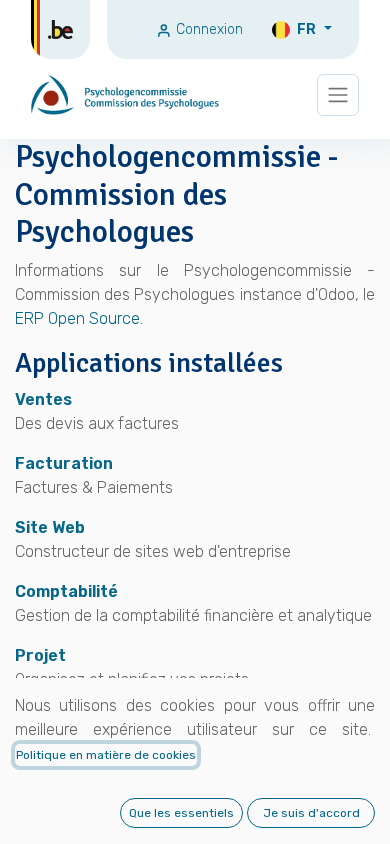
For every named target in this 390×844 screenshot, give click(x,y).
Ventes (43, 399)
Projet (40, 655)
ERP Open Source (77, 318)
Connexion (207, 29)
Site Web (50, 527)
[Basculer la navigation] (338, 95)
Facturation (64, 463)
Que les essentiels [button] (181, 813)
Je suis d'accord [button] (311, 813)
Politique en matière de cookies (106, 755)
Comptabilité (66, 591)
